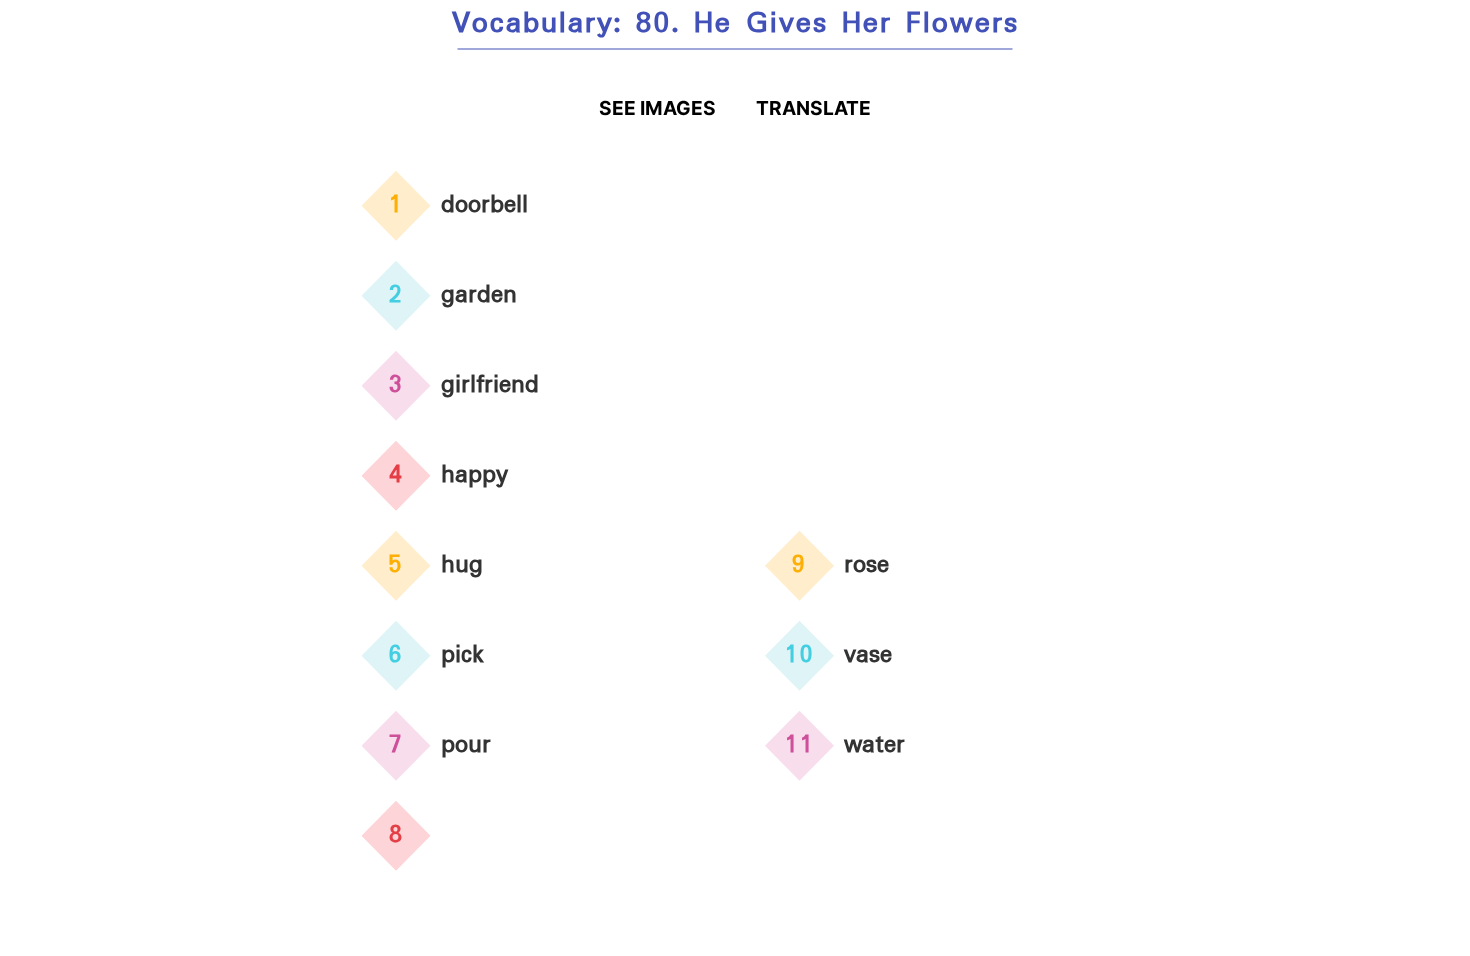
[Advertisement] (937, 319)
